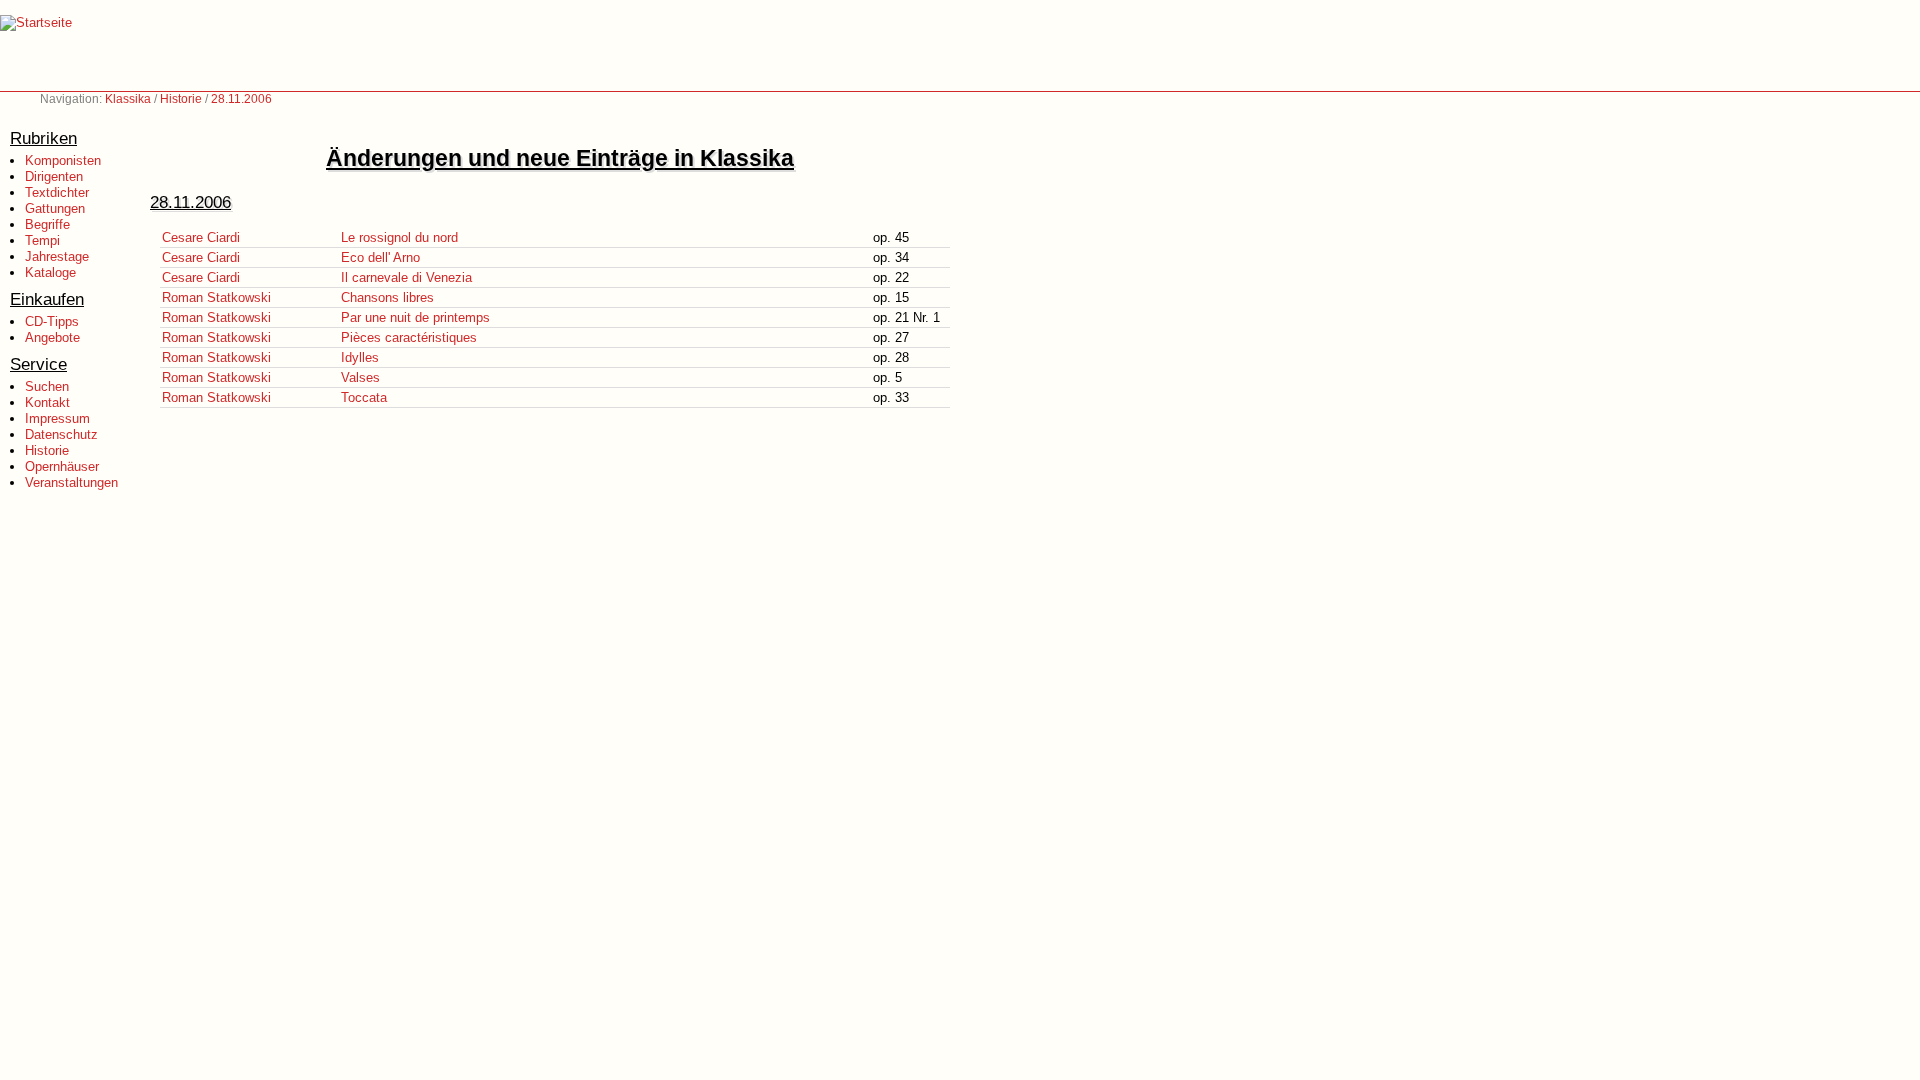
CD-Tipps (52, 321)
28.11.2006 (241, 99)
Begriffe (47, 224)
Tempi (42, 240)
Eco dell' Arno (380, 257)
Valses (360, 377)
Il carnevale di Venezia (406, 277)
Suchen (47, 386)
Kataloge (50, 272)
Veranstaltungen (71, 482)
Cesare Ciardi (201, 237)
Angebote (52, 337)
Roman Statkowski (216, 297)
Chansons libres (387, 297)
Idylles (360, 357)
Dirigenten (54, 176)
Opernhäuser (62, 466)
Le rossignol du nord (399, 237)
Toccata (364, 397)
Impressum (57, 418)
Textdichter (57, 192)
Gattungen (55, 208)
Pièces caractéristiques (409, 337)
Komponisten (63, 160)
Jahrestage (57, 256)
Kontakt (47, 402)
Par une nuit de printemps (415, 317)
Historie (181, 99)
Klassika (128, 99)
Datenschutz (61, 434)
